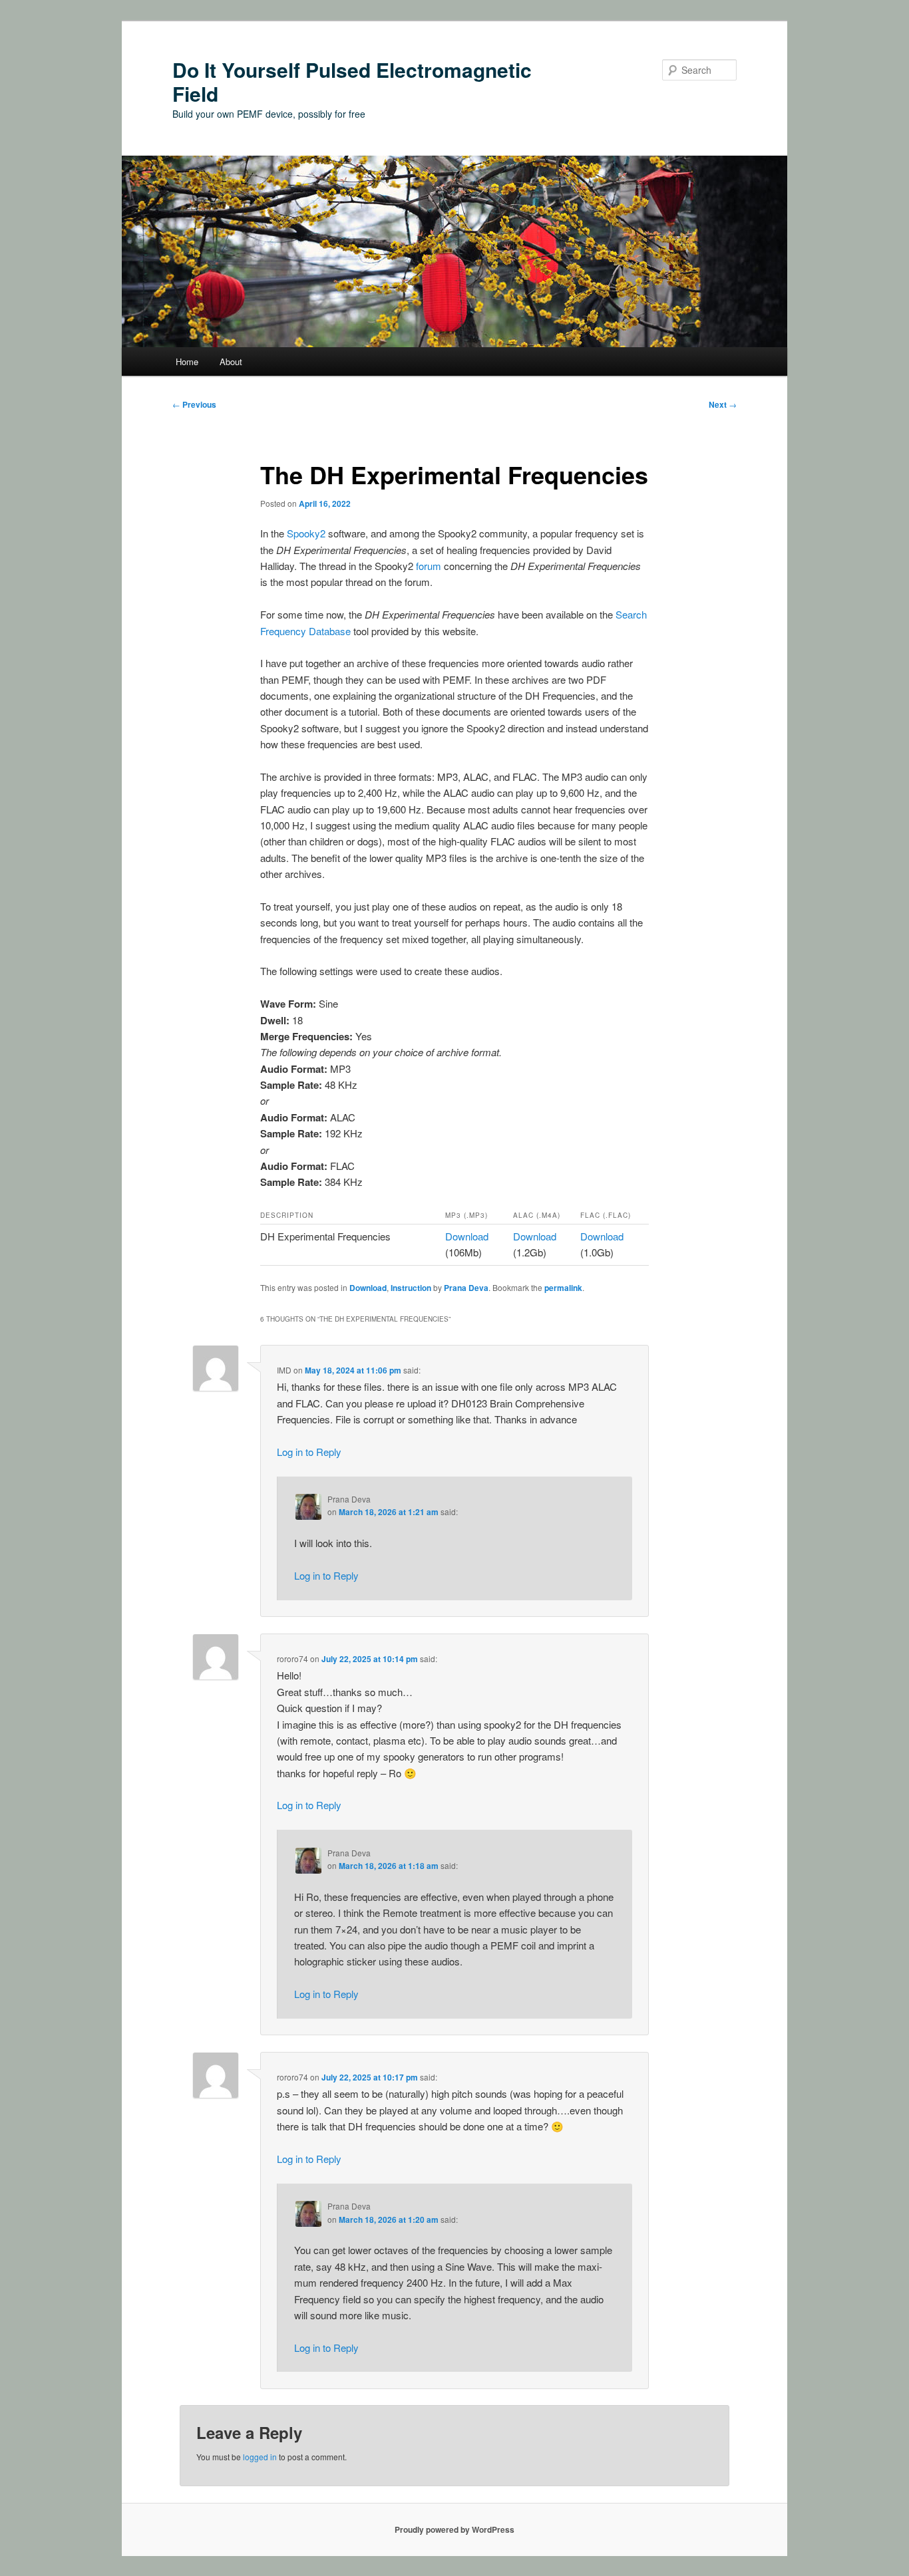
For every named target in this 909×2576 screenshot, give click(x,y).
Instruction (411, 1288)
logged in (260, 2457)
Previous (194, 404)
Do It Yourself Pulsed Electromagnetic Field (352, 81)
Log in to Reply (309, 1452)
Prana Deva (466, 1288)
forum (429, 566)
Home (187, 361)
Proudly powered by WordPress (454, 2529)
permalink (563, 1288)
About (231, 361)
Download (467, 1236)
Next (723, 404)
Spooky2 (306, 533)
